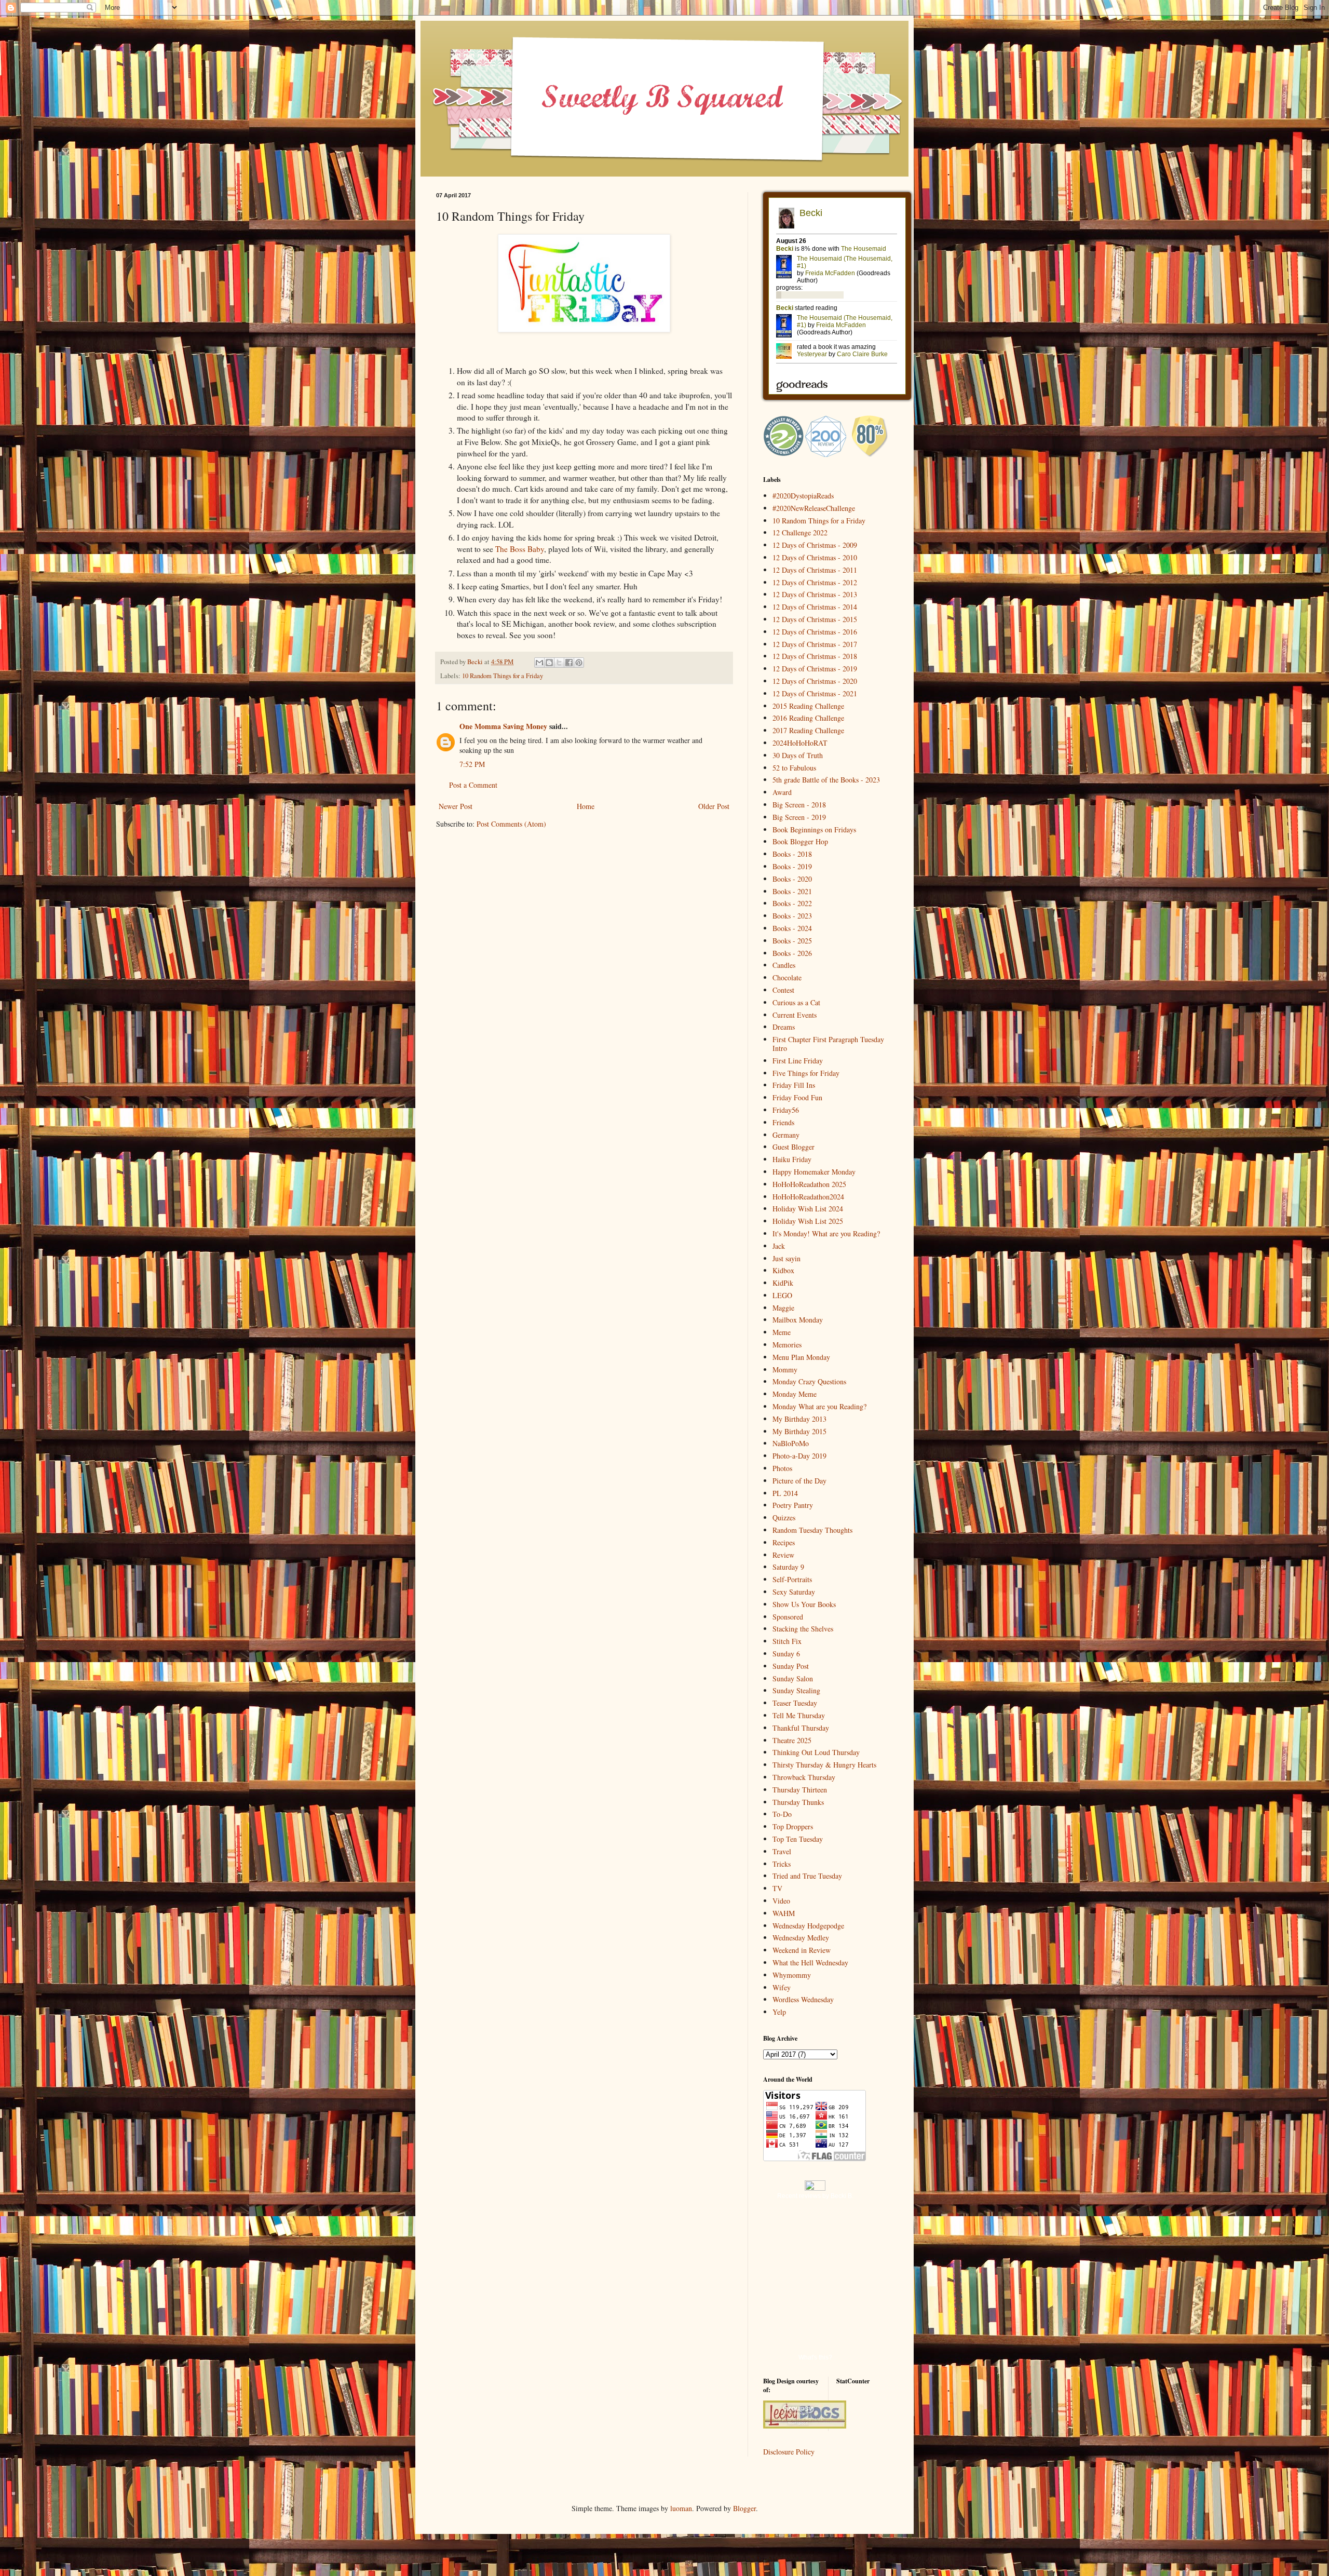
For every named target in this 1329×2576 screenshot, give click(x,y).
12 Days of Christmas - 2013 (815, 594)
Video (781, 1901)
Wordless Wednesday (803, 1999)
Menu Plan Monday (801, 1357)
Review (783, 1555)
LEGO (782, 1295)
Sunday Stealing (796, 1690)
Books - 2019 (792, 866)
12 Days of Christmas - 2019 (815, 669)
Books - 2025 (792, 941)
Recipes (784, 1542)
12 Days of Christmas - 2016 (815, 632)
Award (782, 792)
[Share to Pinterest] (579, 663)
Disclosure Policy (789, 2452)
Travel (782, 1851)
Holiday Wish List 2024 (808, 1209)
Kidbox (783, 1270)
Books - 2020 (792, 879)
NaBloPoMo (791, 1443)
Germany (786, 1135)
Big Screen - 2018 (799, 805)
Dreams (784, 1027)
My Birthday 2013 (799, 1419)
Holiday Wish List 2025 (808, 1221)
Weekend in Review (802, 1950)
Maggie (783, 1308)
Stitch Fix (787, 1641)
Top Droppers (793, 1826)
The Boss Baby (520, 549)
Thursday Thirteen (800, 1790)
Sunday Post (791, 1666)
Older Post (714, 806)
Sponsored (788, 1617)
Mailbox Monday (798, 1320)
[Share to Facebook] (569, 663)
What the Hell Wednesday (810, 1963)
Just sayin (786, 1258)
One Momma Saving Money (503, 726)
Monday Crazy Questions (809, 1381)
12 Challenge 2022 (800, 532)
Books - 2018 (792, 854)
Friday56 (786, 1110)
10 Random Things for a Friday (503, 676)
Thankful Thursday (801, 1728)
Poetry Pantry (793, 1505)
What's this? (815, 2357)
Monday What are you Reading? (819, 1406)
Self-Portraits (792, 1579)
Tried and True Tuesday (807, 1876)
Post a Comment (473, 785)
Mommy (785, 1370)
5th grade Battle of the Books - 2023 (826, 780)
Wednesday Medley (801, 1938)
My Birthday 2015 (799, 1431)
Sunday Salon (793, 1678)
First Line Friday (798, 1061)
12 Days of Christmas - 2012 (815, 582)
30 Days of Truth (798, 755)
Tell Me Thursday (799, 1715)
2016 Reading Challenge (808, 718)
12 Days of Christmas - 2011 (815, 570)
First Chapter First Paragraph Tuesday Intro (828, 1044)
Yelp (779, 2012)
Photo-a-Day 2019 (799, 1456)
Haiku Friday (792, 1159)
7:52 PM (472, 764)
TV (777, 1888)
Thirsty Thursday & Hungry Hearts (824, 1765)
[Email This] (539, 663)
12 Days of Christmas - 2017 (815, 644)
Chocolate (787, 977)
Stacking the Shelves (803, 1629)
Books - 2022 (792, 903)
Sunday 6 (786, 1654)
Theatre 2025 (792, 1740)
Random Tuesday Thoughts (812, 1530)
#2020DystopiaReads (803, 496)
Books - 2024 (792, 928)
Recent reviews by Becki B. (815, 2196)
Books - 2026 (792, 953)
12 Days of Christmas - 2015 (815, 619)
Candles (784, 965)
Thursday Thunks (798, 1802)
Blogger (744, 2508)
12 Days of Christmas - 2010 (815, 557)
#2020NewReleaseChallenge (814, 508)
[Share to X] (559, 663)
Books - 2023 (792, 916)
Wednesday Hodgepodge (808, 1926)
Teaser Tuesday (795, 1703)
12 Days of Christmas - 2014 (815, 607)
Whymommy (792, 1975)
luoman (681, 2508)
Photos (782, 1468)
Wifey (782, 1987)
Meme (782, 1332)
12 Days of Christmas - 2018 (815, 656)
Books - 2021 (792, 891)
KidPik (783, 1283)
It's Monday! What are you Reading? (826, 1233)
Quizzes (784, 1518)
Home (586, 806)
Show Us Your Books (804, 1604)
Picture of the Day (799, 1481)
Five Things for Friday (806, 1073)
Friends (783, 1122)
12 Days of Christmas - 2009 (815, 545)
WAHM (784, 1913)
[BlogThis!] (549, 663)
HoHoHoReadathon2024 (808, 1197)
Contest (783, 990)
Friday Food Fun (797, 1097)
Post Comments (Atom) (511, 824)
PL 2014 (785, 1493)
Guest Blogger (794, 1147)
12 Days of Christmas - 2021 (815, 693)
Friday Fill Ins (794, 1085)
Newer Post (456, 806)
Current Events (795, 1015)
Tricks (782, 1864)
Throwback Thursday (804, 1777)
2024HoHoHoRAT (800, 743)
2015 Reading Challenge (808, 706)
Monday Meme (795, 1394)
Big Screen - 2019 (799, 817)
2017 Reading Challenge (808, 730)
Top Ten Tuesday (798, 1839)
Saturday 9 (788, 1567)
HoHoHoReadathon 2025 (809, 1184)
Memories (787, 1345)
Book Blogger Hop (800, 841)
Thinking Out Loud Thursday (816, 1752)
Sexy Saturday (794, 1592)
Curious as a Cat (796, 1002)
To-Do (782, 1814)
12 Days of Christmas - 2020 (815, 681)
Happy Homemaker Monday (814, 1172)
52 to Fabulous (794, 768)
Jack (779, 1246)
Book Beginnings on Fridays (814, 830)
